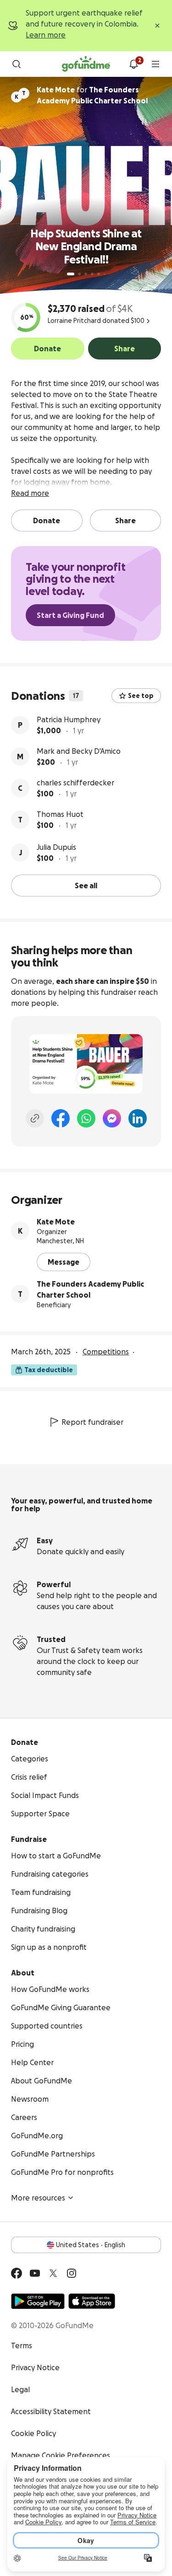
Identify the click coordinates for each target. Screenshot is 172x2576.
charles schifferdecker (75, 783)
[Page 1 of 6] (71, 274)
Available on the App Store (92, 2301)
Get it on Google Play (38, 2301)
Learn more (46, 35)
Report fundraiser (92, 1422)
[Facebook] (61, 1118)
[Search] (17, 64)
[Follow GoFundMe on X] (53, 2273)
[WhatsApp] (86, 1118)
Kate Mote (56, 1222)
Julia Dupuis (56, 847)
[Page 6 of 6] (104, 274)
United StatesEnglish (91, 2245)
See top (141, 696)
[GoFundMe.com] (86, 64)
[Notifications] (133, 64)
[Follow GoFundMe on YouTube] (35, 2273)
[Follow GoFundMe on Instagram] (72, 2273)
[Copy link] (35, 1118)
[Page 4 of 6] (92, 274)
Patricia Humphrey (69, 719)
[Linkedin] (138, 1118)
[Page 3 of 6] (86, 274)
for (92, 95)
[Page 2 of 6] (79, 274)
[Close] (157, 26)
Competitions (106, 1352)
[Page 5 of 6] (99, 274)
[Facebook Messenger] (112, 1118)
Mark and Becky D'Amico (79, 751)
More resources (38, 2198)
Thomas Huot (60, 814)
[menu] (155, 64)
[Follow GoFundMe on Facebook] (17, 2273)
